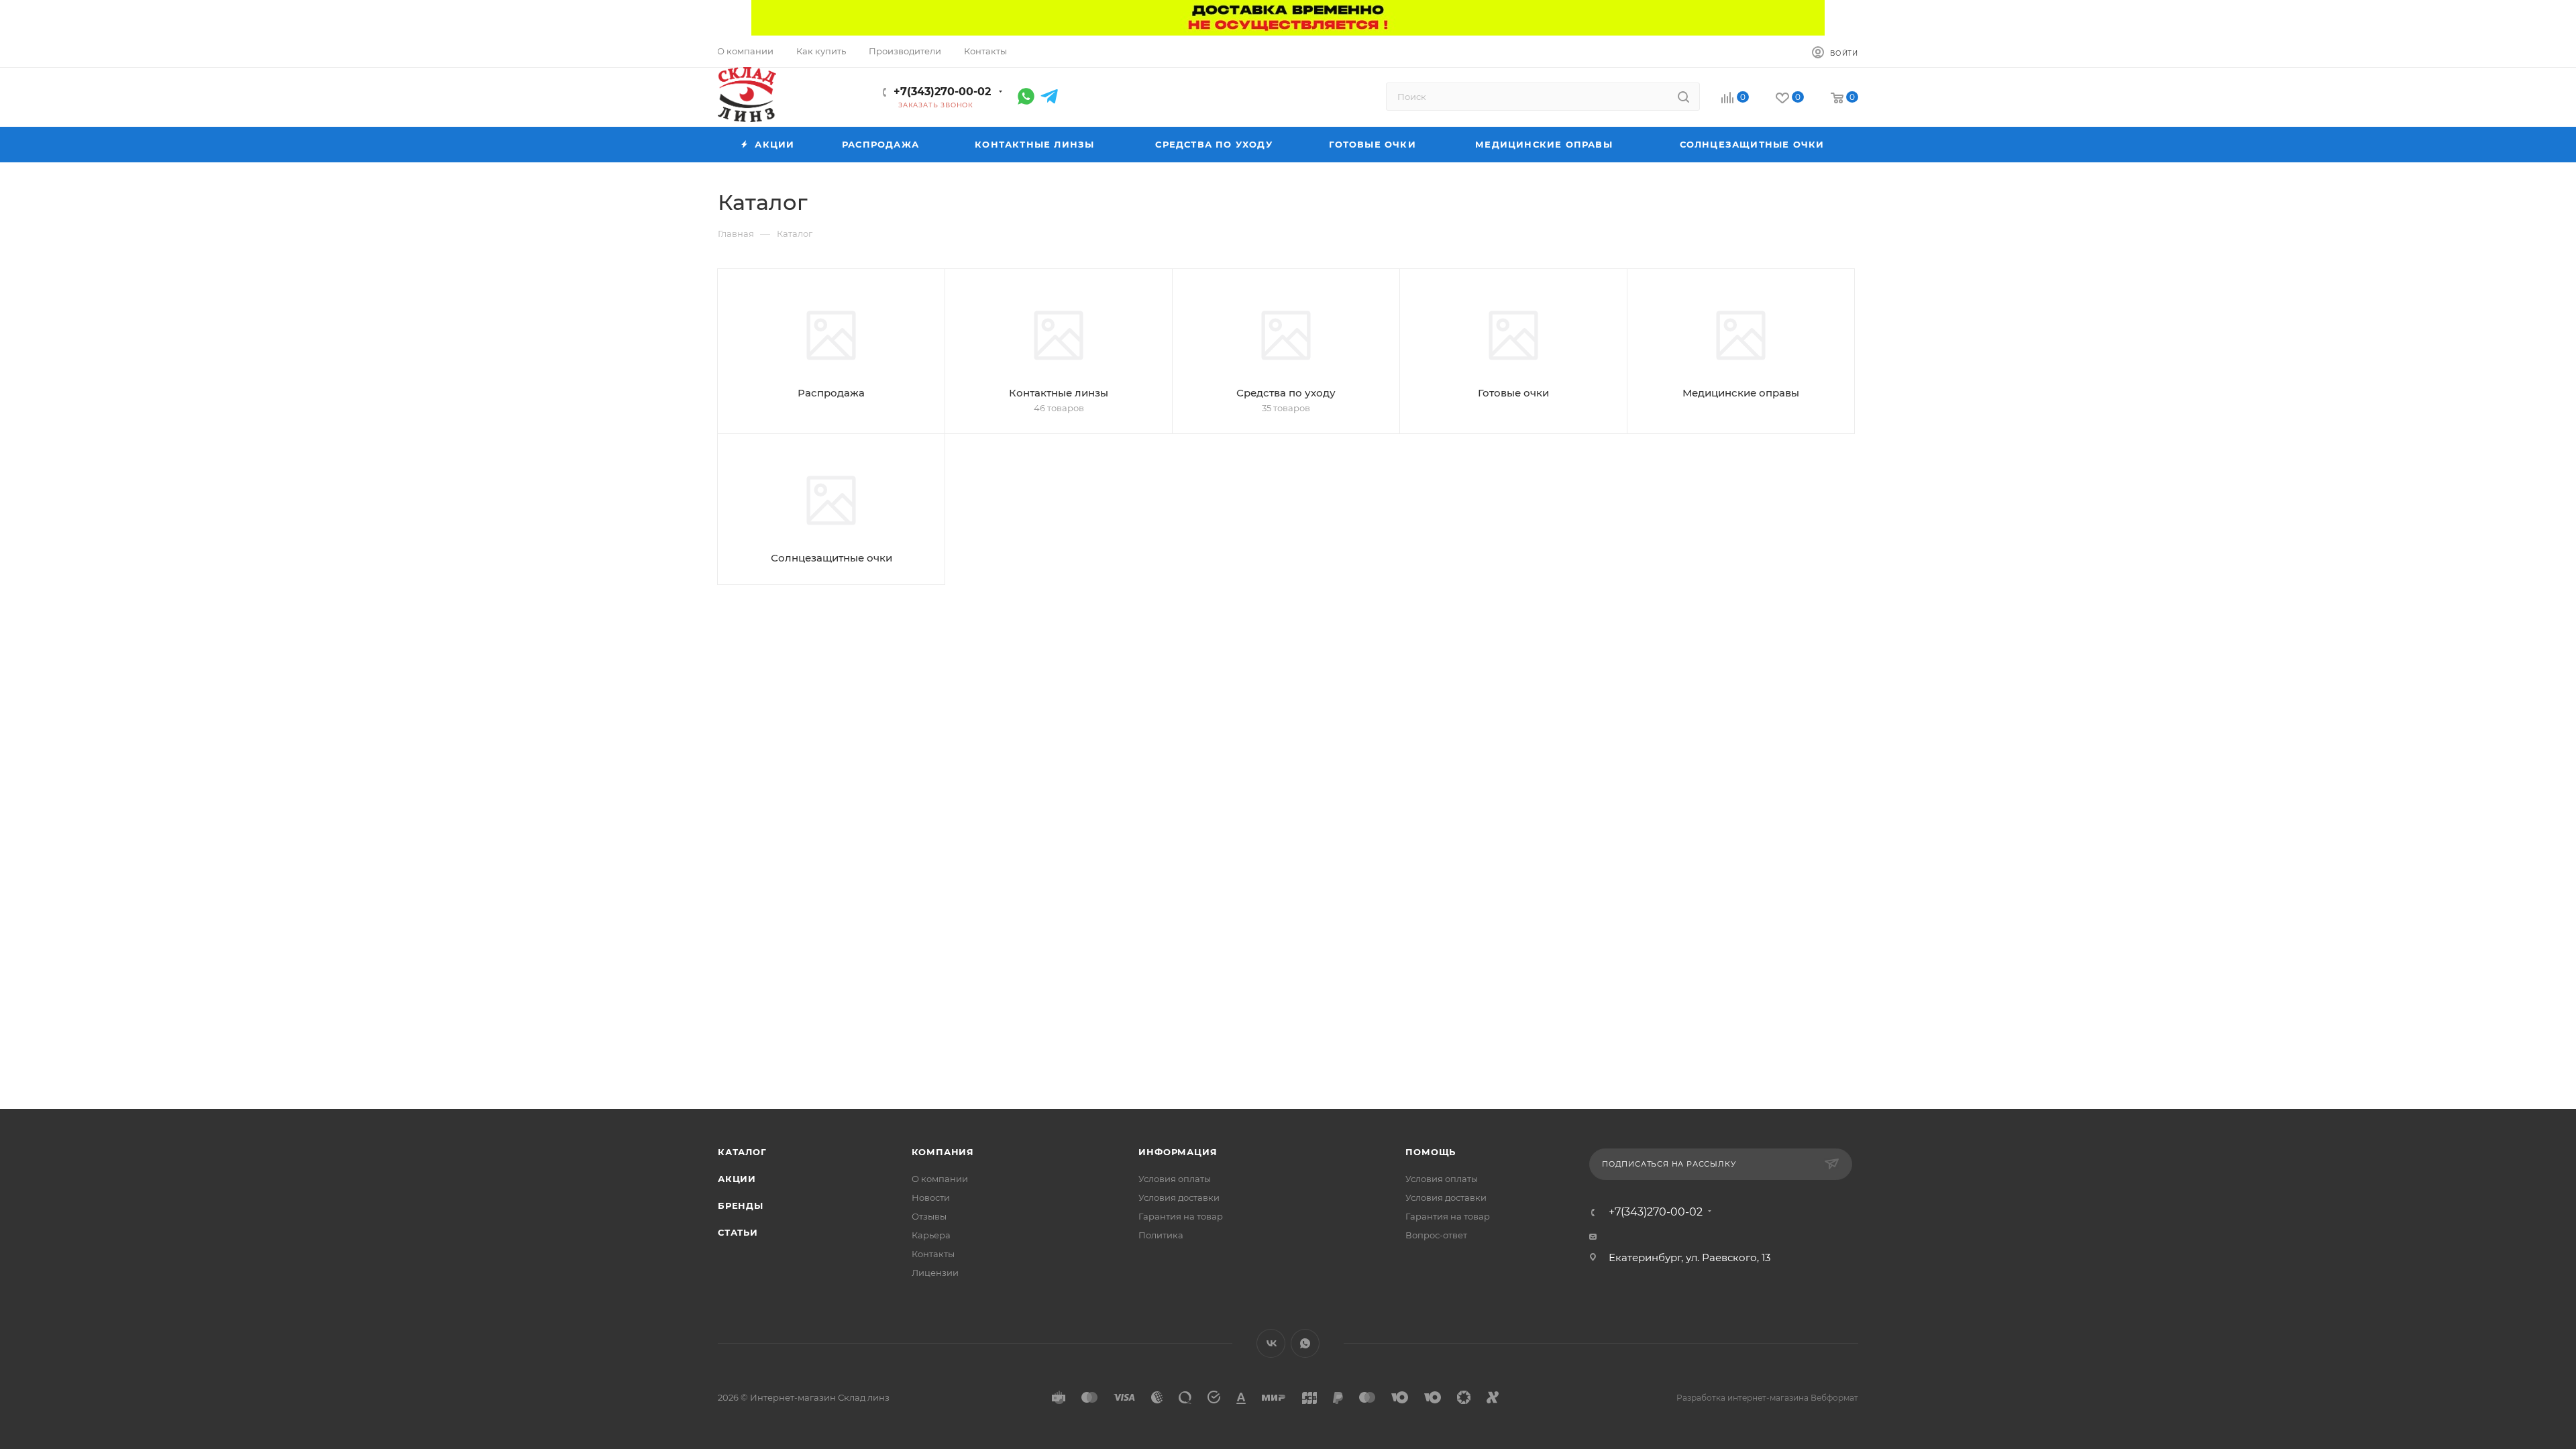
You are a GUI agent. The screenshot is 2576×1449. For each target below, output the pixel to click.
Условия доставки (1179, 1197)
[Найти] (1683, 97)
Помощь (1431, 1152)
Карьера (931, 1235)
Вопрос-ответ (1436, 1235)
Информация (1178, 1152)
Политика (1161, 1235)
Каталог (742, 1152)
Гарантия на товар (1181, 1216)
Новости (931, 1197)
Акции (737, 1179)
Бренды (741, 1205)
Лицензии (935, 1273)
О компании (940, 1179)
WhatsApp (1305, 1343)
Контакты (933, 1254)
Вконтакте (1271, 1343)
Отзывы (929, 1216)
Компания (943, 1152)
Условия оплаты (1175, 1179)
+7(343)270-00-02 (942, 92)
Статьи (738, 1232)
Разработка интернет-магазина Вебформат (1767, 1398)
